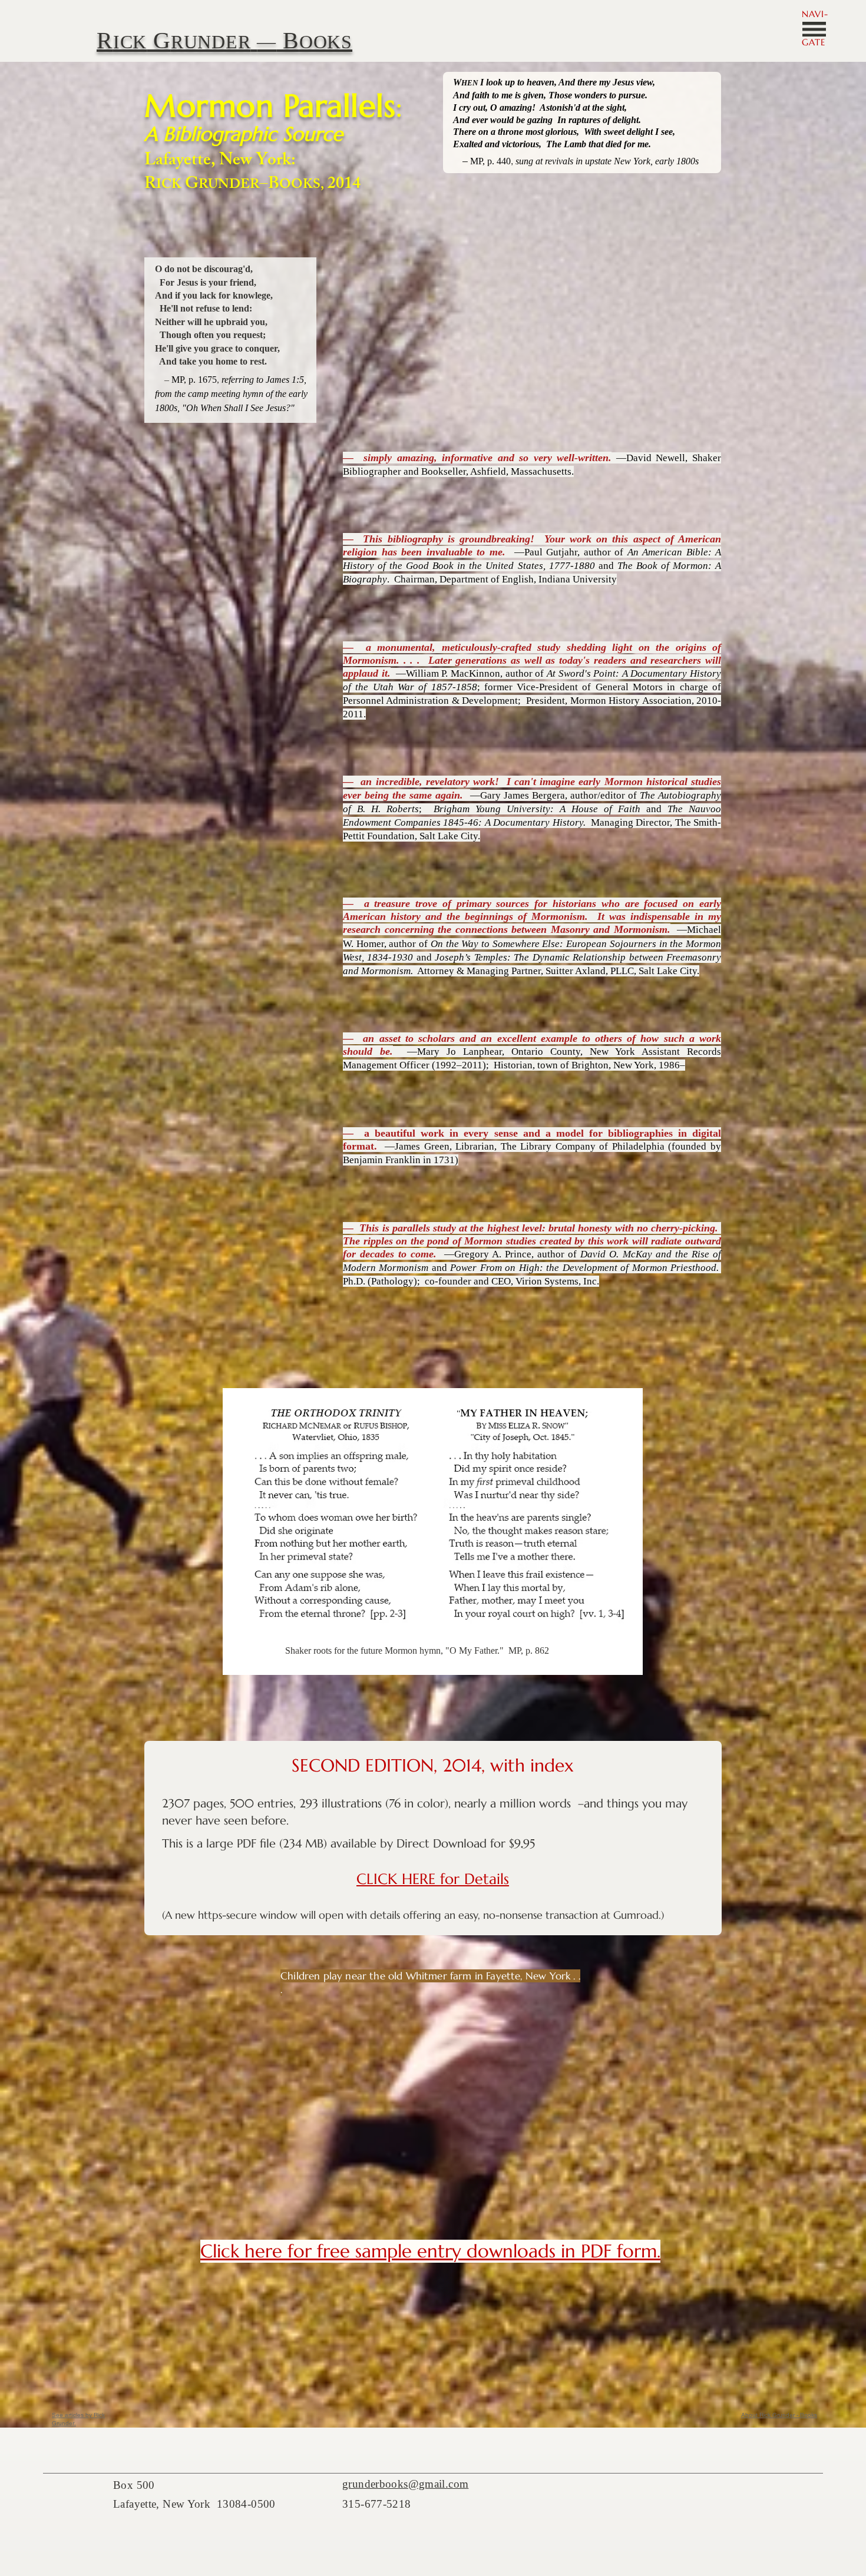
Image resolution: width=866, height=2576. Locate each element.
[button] (814, 29)
